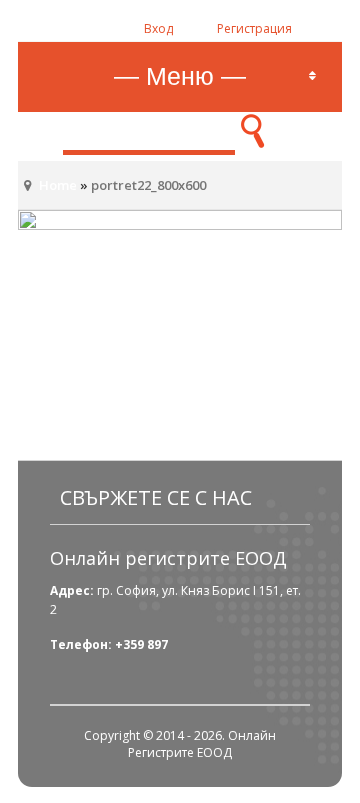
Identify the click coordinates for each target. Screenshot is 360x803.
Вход (158, 28)
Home (58, 185)
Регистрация (254, 28)
